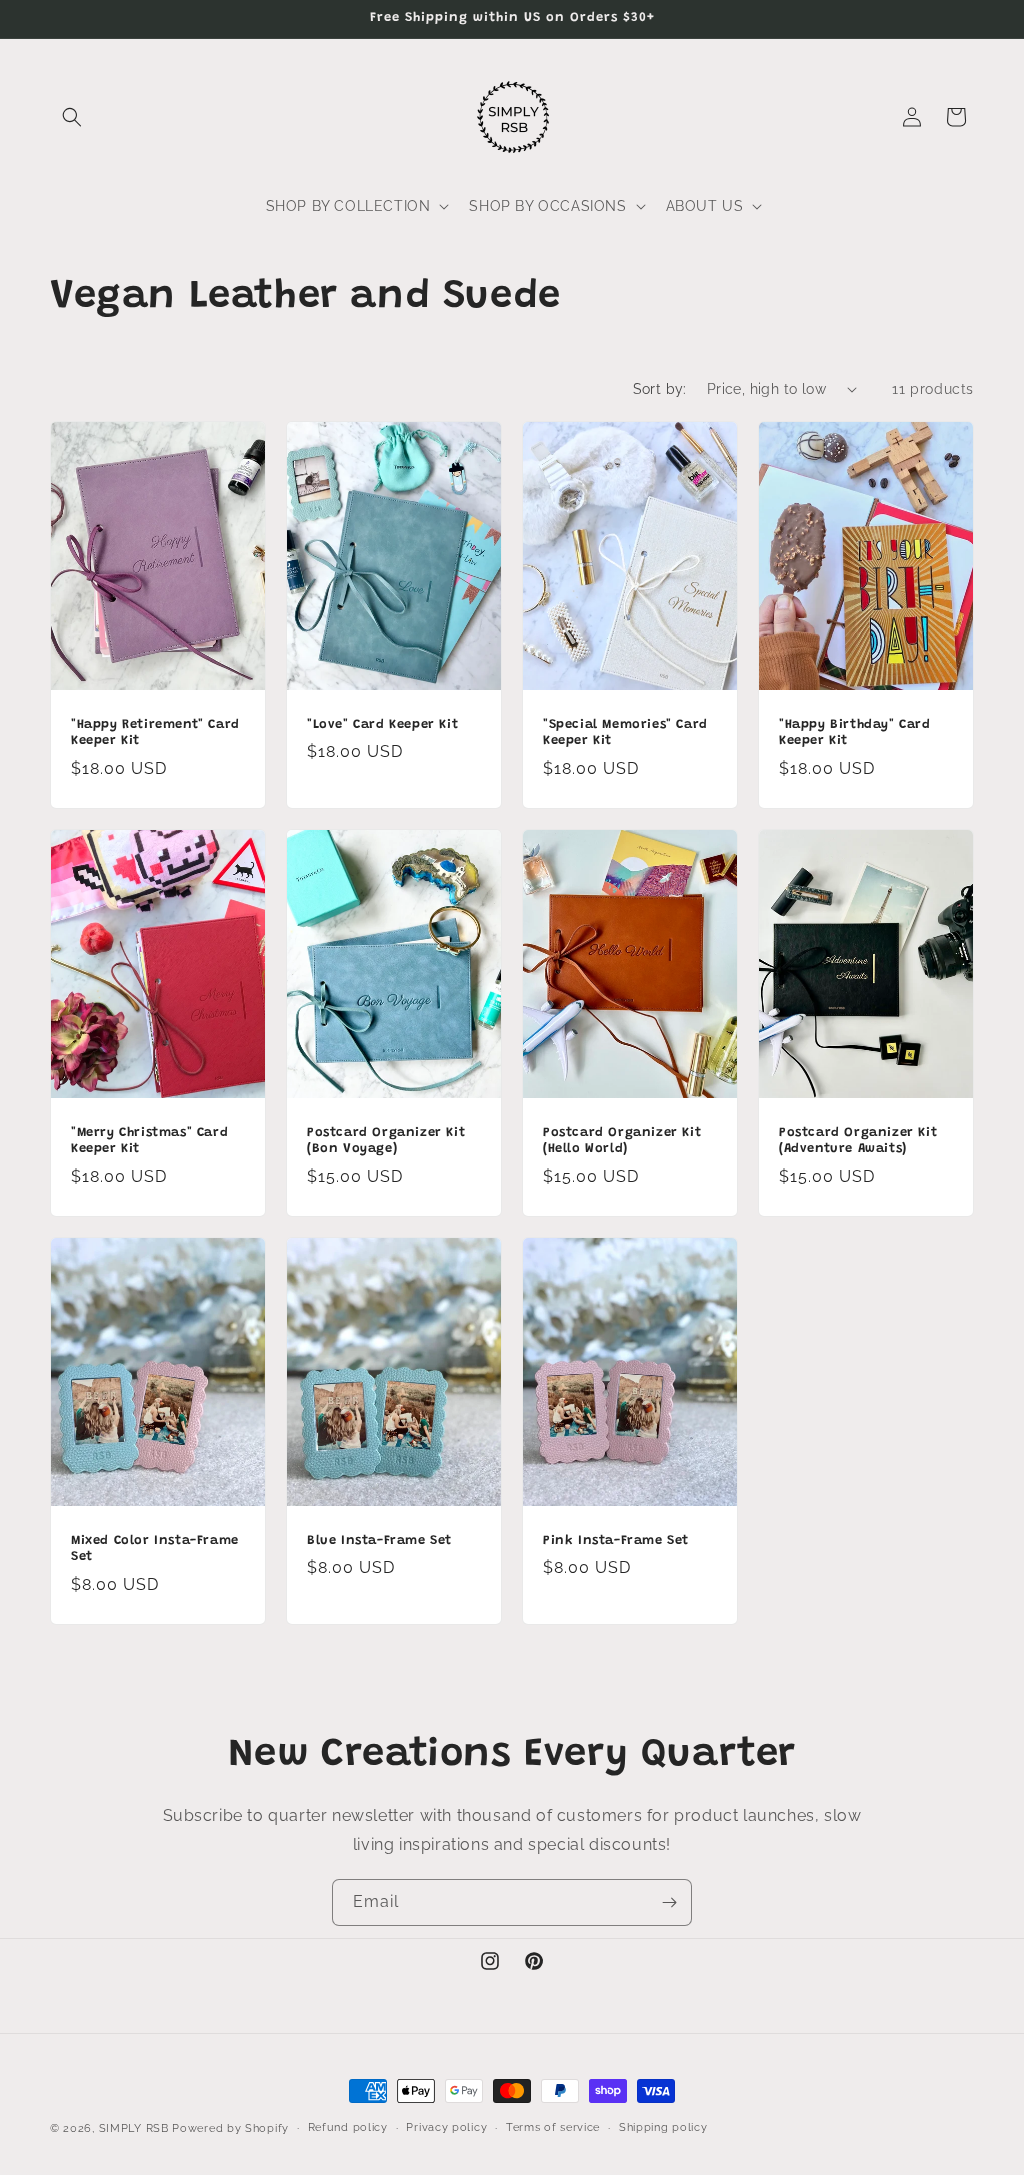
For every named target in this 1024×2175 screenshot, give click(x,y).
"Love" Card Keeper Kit (382, 723)
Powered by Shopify (230, 2128)
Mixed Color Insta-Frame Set (155, 1549)
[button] (72, 117)
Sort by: (660, 389)
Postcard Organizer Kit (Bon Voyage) (386, 1140)
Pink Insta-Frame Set (616, 1540)
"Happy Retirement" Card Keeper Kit (155, 732)
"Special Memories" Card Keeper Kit (625, 732)
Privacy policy (446, 2127)
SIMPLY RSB (134, 2128)
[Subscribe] (669, 1902)
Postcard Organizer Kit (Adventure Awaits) (858, 1140)
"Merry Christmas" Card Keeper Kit (149, 1140)
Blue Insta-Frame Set (379, 1540)
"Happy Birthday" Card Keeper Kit (855, 732)
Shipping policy (663, 2127)
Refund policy (348, 2127)
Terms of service (553, 2127)
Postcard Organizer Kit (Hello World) (622, 1140)
